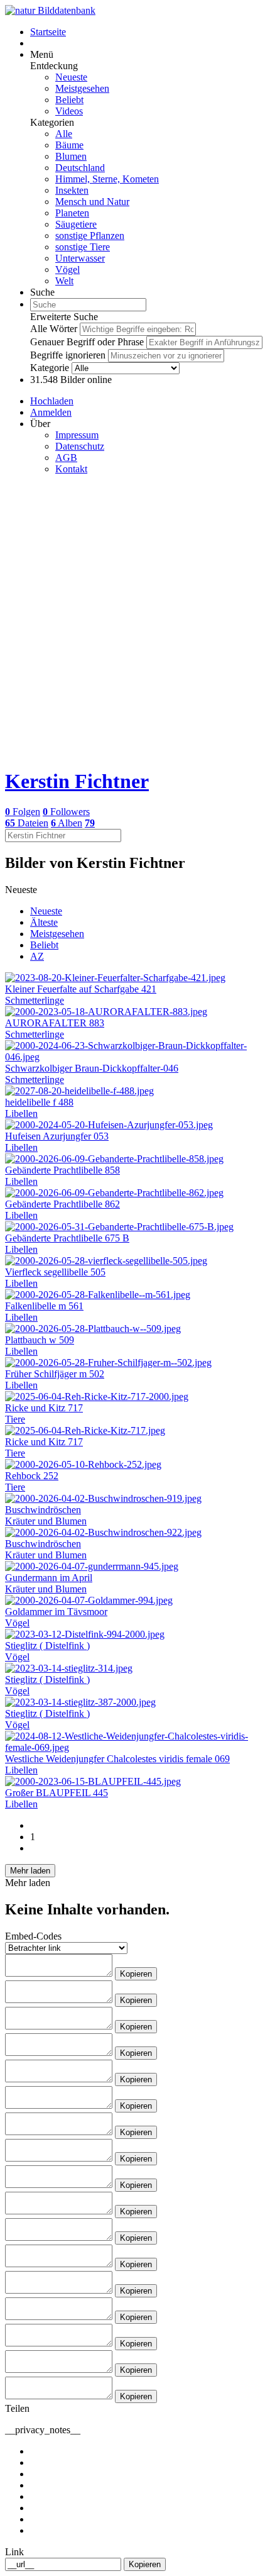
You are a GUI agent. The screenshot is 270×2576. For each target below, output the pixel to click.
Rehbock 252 (32, 1476)
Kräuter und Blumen (46, 1521)
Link (14, 2552)
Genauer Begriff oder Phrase (87, 342)
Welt (64, 281)
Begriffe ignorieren (68, 355)
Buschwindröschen (43, 1510)
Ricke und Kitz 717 (44, 1408)
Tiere (15, 1419)
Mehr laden (30, 1871)
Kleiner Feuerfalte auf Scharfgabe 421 (81, 989)
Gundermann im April (49, 1578)
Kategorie (50, 368)
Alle (64, 134)
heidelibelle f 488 (39, 1102)
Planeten (72, 213)
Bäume (69, 145)
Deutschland (80, 168)
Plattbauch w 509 (40, 1340)
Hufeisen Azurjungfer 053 (57, 1136)
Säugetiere (76, 224)
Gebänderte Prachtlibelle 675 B (67, 1238)
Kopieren (136, 1974)
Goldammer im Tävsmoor (56, 1612)
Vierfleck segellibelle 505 (55, 1272)
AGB (66, 458)
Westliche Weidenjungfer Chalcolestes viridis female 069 (117, 1759)
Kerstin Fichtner (77, 781)
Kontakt (71, 469)
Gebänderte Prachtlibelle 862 (62, 1204)
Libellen (21, 1113)
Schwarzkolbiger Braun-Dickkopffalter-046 (92, 1068)
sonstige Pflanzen (90, 236)
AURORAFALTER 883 (55, 1023)
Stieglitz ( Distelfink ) (47, 1646)
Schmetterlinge (35, 1000)
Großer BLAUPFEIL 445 (57, 1793)
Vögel (67, 269)
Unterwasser (80, 258)
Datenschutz (80, 446)
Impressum (77, 435)
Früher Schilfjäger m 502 (55, 1374)
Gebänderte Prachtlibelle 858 (62, 1170)
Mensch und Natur (92, 202)
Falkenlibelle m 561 (44, 1306)
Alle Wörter (54, 329)
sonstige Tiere (83, 247)
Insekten (72, 190)
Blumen (71, 156)
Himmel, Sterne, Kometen (107, 179)
